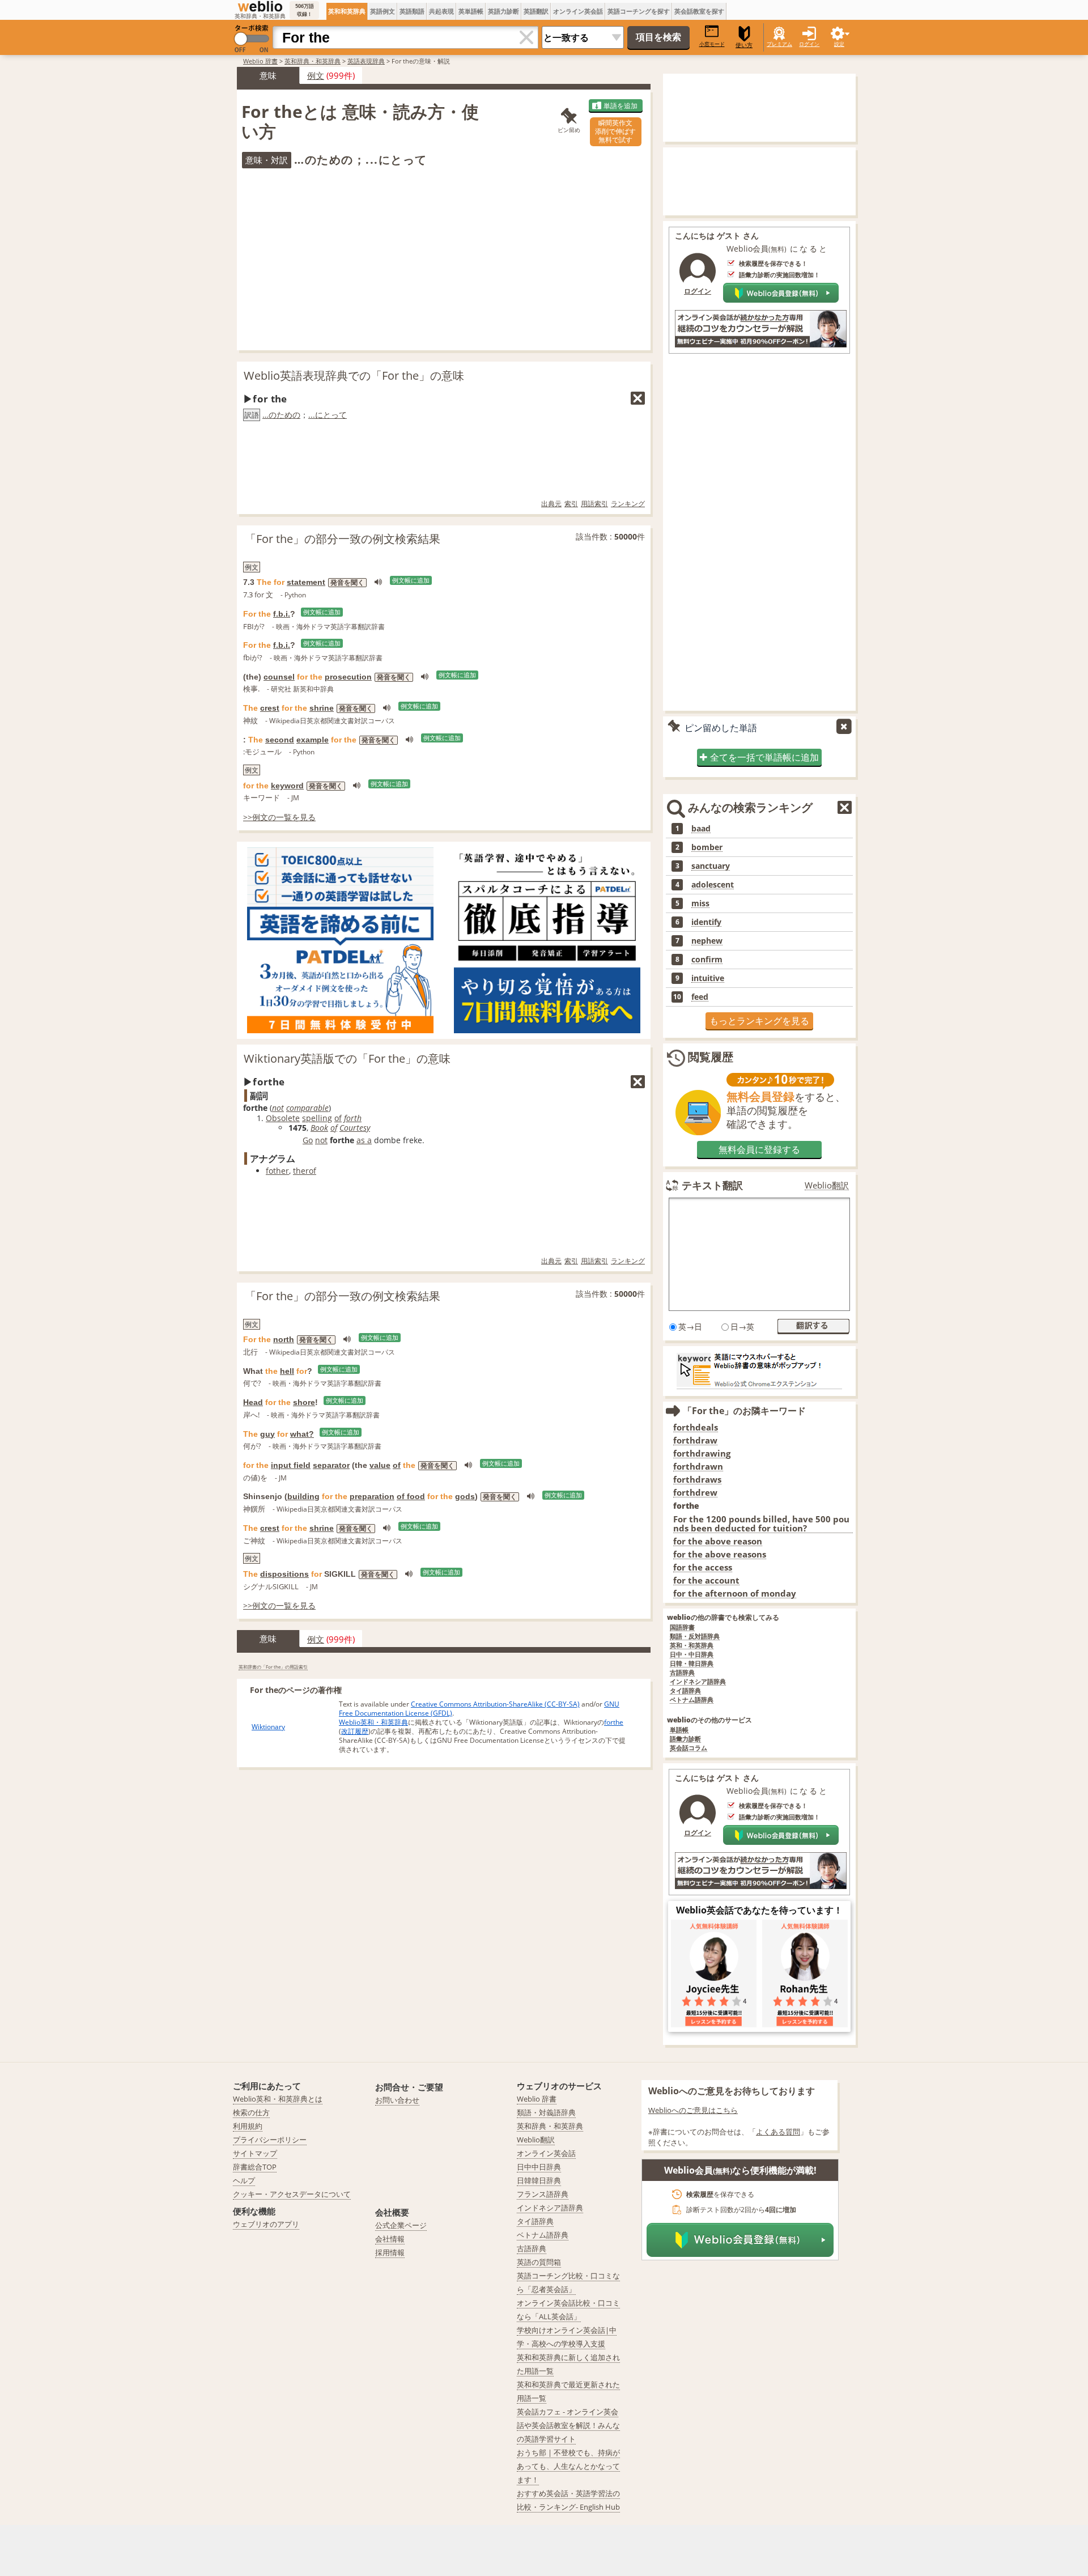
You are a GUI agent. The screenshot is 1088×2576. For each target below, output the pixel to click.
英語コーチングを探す (639, 11)
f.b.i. (282, 614)
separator (331, 1465)
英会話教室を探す (699, 11)
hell (287, 1371)
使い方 (744, 45)
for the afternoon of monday (735, 1593)
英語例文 (382, 11)
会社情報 (390, 2239)
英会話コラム (688, 1748)
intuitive (708, 978)
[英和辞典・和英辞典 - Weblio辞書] (260, 6)
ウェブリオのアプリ (266, 2224)
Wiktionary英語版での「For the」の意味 (347, 1058)
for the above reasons (720, 1554)
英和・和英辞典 (692, 1646)
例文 (316, 75)
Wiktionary (268, 1727)
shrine (322, 708)
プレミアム (779, 44)
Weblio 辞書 (260, 61)
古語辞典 (682, 1673)
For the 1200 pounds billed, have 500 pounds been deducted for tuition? (761, 1524)
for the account (706, 1580)
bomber (707, 847)
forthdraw (695, 1440)
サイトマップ (255, 2153)
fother (277, 1171)
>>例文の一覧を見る (279, 817)
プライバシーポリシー (270, 2140)
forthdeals (696, 1427)
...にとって (328, 415)
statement (306, 582)
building (303, 1496)
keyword (287, 786)
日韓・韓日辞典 (692, 1664)
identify (706, 922)
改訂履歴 (355, 1731)
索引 (571, 504)
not (278, 1108)
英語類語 (412, 11)
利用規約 (248, 2126)
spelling (317, 1118)
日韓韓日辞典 (539, 2180)
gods (465, 1496)
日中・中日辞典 (692, 1655)
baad (701, 829)
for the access (703, 1567)
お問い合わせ (397, 2100)
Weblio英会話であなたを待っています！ (759, 1910)
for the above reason (718, 1541)
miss (700, 903)
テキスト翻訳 (712, 1185)
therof (305, 1171)
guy (267, 1434)
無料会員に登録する (759, 1149)
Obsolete (283, 1118)
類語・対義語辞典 (546, 2112)
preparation (372, 1496)
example (313, 740)
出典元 (551, 504)
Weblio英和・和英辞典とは (278, 2099)
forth (353, 1118)
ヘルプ (244, 2180)
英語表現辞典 (366, 61)
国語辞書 (682, 1627)
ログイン (809, 44)
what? (302, 1434)
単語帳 (679, 1730)
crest (270, 708)
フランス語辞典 (543, 2194)
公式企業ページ (401, 2225)
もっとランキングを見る (759, 1021)
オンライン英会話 (578, 11)
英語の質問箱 (539, 2262)
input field (291, 1465)
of (338, 1118)
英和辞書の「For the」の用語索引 (273, 1667)
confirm (707, 960)
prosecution (348, 677)
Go (308, 1140)
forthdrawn (698, 1467)
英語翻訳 (536, 11)
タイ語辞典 (685, 1691)
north (284, 1339)
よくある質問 (778, 2132)
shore (304, 1402)
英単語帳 (471, 11)
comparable (307, 1108)
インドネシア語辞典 (698, 1682)
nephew (707, 941)
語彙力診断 (685, 1739)
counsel (279, 677)
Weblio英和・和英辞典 (373, 1722)
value (380, 1465)
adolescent (713, 885)
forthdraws (697, 1480)
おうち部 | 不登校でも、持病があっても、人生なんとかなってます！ (568, 2466)
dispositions (284, 1574)
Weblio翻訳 (827, 1185)
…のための (281, 415)
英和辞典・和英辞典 (313, 61)
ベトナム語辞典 (692, 1700)
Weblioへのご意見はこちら (693, 2110)
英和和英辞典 (347, 11)
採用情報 (390, 2252)
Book (319, 1128)
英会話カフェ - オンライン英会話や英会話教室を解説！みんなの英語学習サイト (568, 2425)
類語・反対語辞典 (695, 1637)
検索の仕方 (251, 2112)
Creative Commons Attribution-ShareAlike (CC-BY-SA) (495, 1704)
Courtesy (355, 1128)
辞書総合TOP (255, 2167)
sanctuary (711, 866)
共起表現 (441, 11)
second (280, 740)
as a (364, 1140)
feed (700, 997)
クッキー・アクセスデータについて (292, 2194)
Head (253, 1402)
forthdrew (695, 1493)
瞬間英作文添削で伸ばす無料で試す (615, 131)
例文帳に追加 (411, 580)
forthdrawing (702, 1453)
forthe (614, 1722)
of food (411, 1496)
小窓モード (712, 44)
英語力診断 (503, 11)
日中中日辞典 (539, 2167)
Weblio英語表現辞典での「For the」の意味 (354, 375)
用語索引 (594, 504)
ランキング (628, 504)
